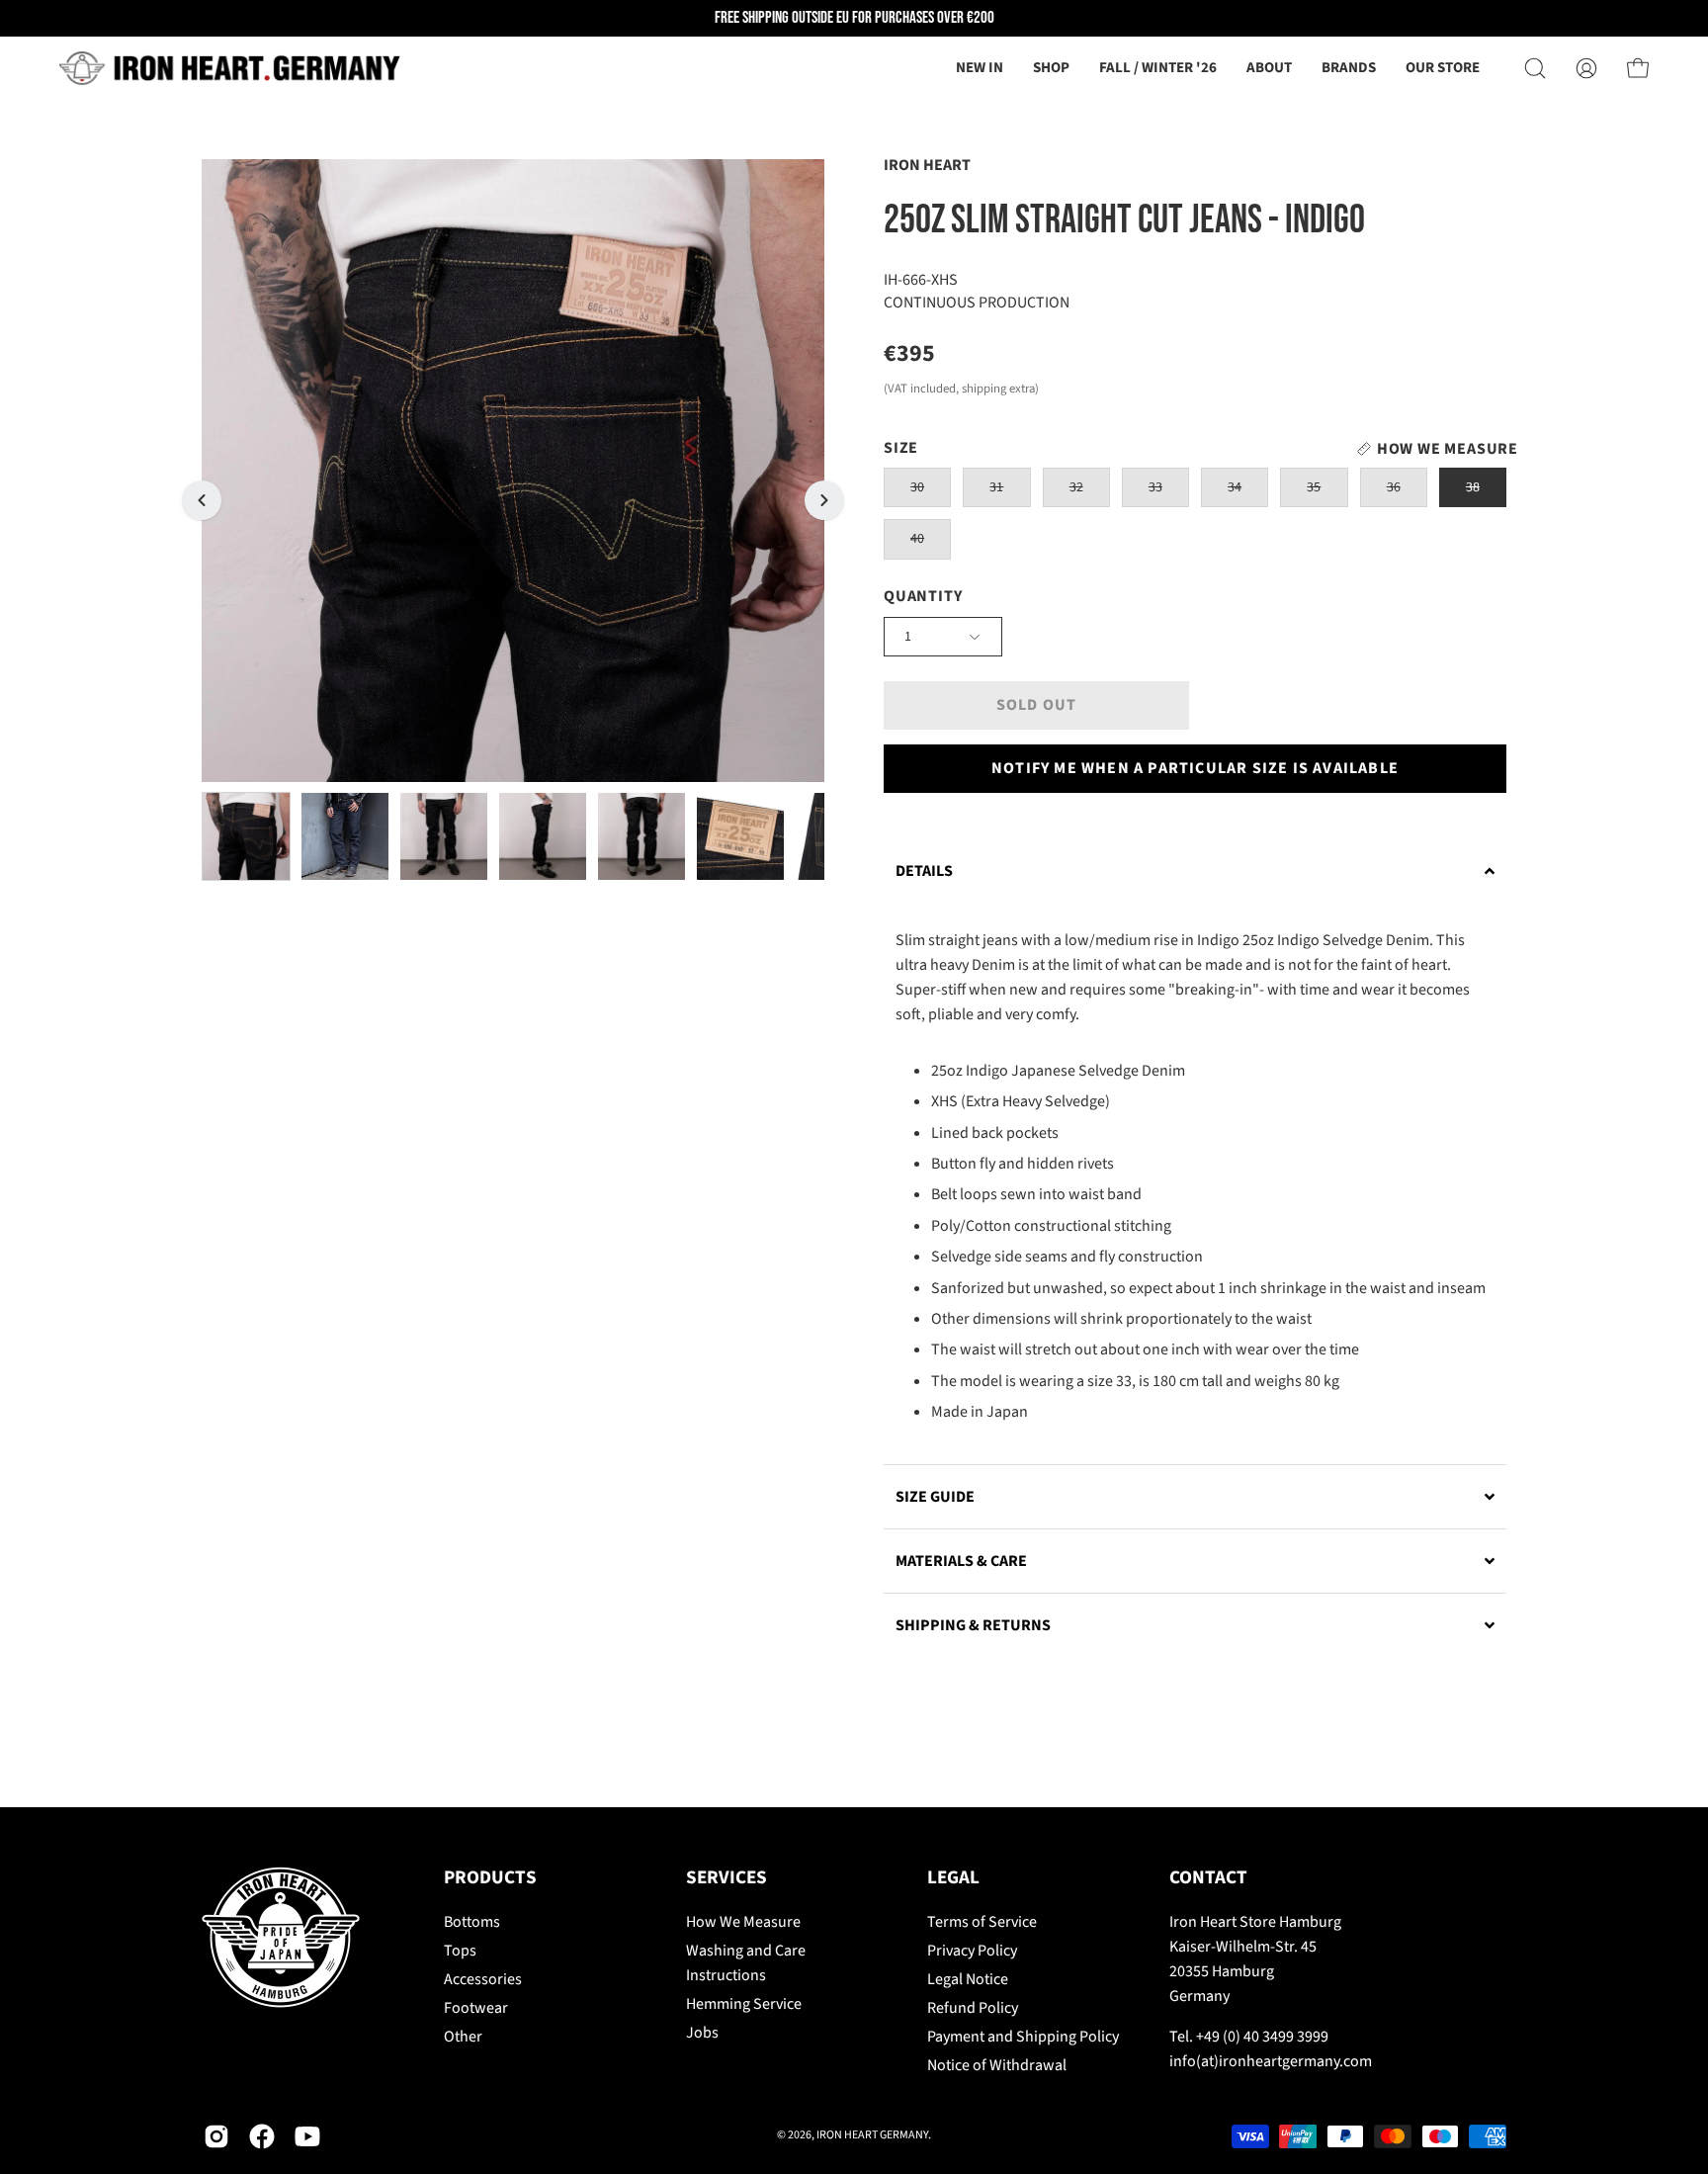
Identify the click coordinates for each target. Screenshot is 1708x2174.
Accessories (483, 1979)
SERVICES (726, 1878)
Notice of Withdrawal (997, 2065)
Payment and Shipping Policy (1023, 2037)
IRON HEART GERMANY (872, 2135)
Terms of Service (982, 1922)
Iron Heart (927, 165)
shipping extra (998, 389)
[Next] (824, 500)
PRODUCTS (490, 1878)
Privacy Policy (972, 1951)
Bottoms (472, 1922)
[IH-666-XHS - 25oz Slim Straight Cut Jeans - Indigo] (246, 836)
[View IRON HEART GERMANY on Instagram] (216, 2136)
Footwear (476, 2008)
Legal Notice (968, 1979)
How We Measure (743, 1922)
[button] (1269, 68)
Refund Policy (973, 2008)
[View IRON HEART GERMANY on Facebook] (262, 2136)
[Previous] (202, 500)
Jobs (702, 2033)
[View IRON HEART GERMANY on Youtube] (307, 2136)
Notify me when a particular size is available (1195, 768)
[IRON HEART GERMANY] (232, 68)
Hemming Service (744, 2004)
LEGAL (953, 1878)
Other (463, 2037)
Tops (460, 1951)
